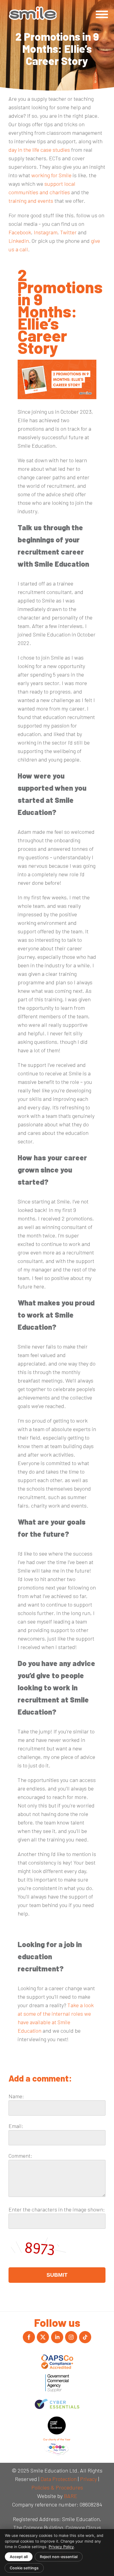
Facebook (20, 232)
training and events (31, 201)
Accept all (19, 2557)
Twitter (68, 232)
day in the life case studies (39, 150)
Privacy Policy (61, 2547)
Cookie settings (24, 2568)
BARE (71, 2496)
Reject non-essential (59, 2557)
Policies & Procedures (57, 2487)
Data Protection (59, 2479)
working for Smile (51, 175)
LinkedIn (19, 241)
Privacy (88, 2479)
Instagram (46, 232)
